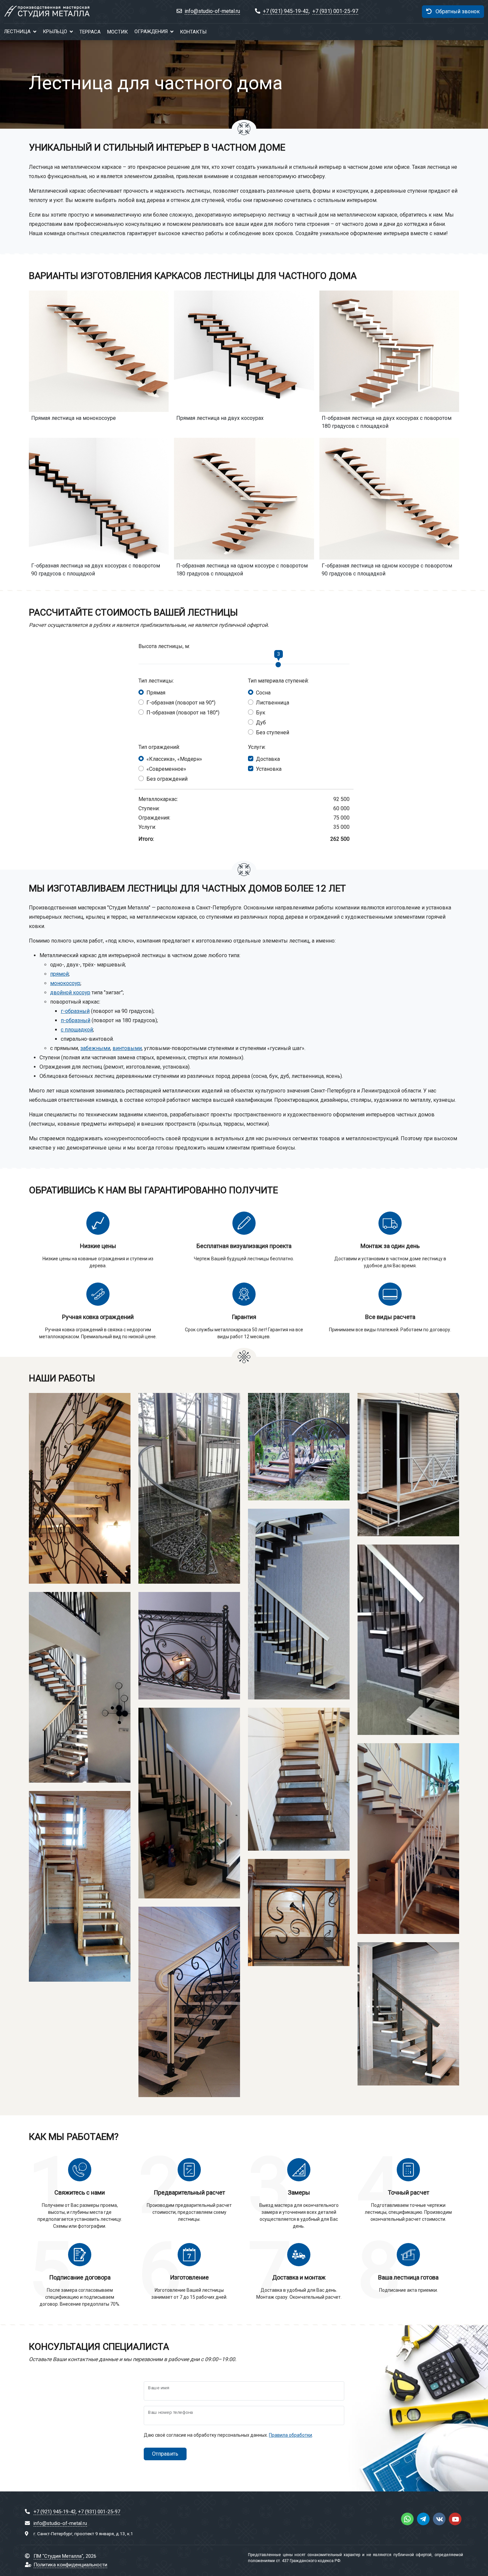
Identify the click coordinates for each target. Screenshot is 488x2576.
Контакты (193, 32)
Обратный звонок (457, 11)
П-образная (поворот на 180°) (183, 713)
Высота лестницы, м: (164, 646)
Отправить (165, 2454)
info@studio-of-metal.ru (212, 11)
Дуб (261, 723)
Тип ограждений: (159, 747)
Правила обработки (290, 2435)
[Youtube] (455, 2519)
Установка (269, 769)
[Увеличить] (39, 1571)
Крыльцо (55, 32)
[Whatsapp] (407, 2519)
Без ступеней (273, 732)
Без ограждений (167, 779)
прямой (59, 974)
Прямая (156, 693)
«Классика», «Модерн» (174, 759)
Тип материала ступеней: (278, 681)
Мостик (118, 32)
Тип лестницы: (156, 681)
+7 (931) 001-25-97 (335, 11)
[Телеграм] (423, 2519)
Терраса (90, 32)
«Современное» (166, 769)
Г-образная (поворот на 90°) (181, 703)
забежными (95, 1048)
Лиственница (273, 703)
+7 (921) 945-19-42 (286, 11)
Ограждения (151, 32)
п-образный (76, 1020)
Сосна (263, 693)
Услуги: (257, 747)
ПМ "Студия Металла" (58, 2556)
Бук (261, 713)
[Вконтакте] (439, 2519)
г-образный (75, 1011)
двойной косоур (70, 992)
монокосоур (65, 983)
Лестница (17, 32)
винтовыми (127, 1048)
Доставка (268, 759)
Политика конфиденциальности (70, 2565)
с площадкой (77, 1030)
